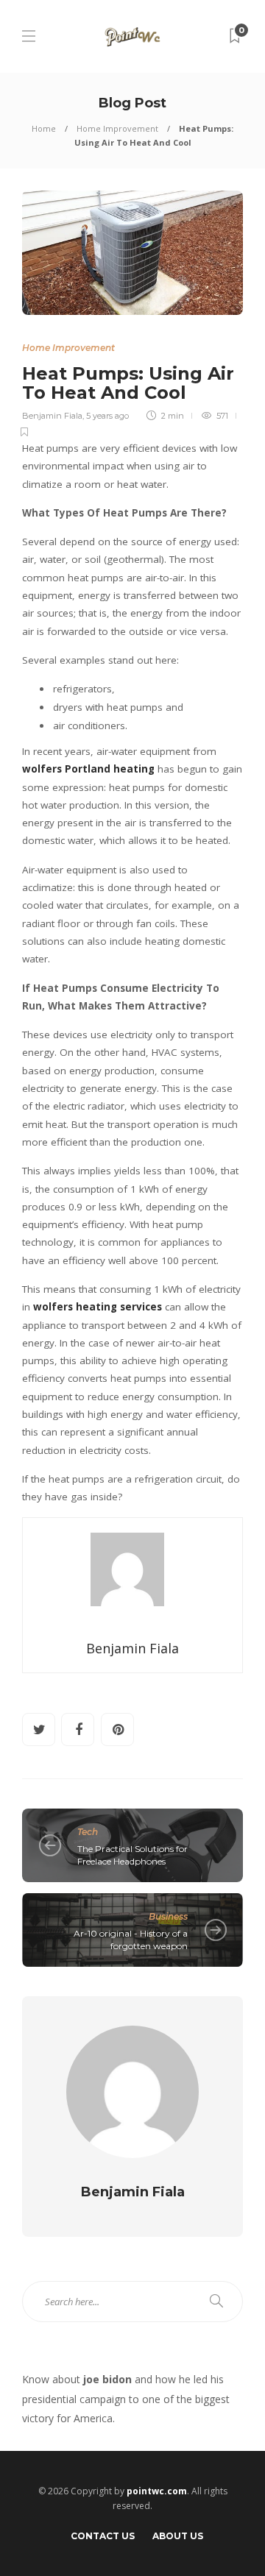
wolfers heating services (98, 1307)
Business (168, 1916)
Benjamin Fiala (52, 416)
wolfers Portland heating (88, 769)
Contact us (103, 2536)
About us (178, 2536)
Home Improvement (117, 128)
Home (44, 128)
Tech (88, 1832)
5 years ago (107, 416)
